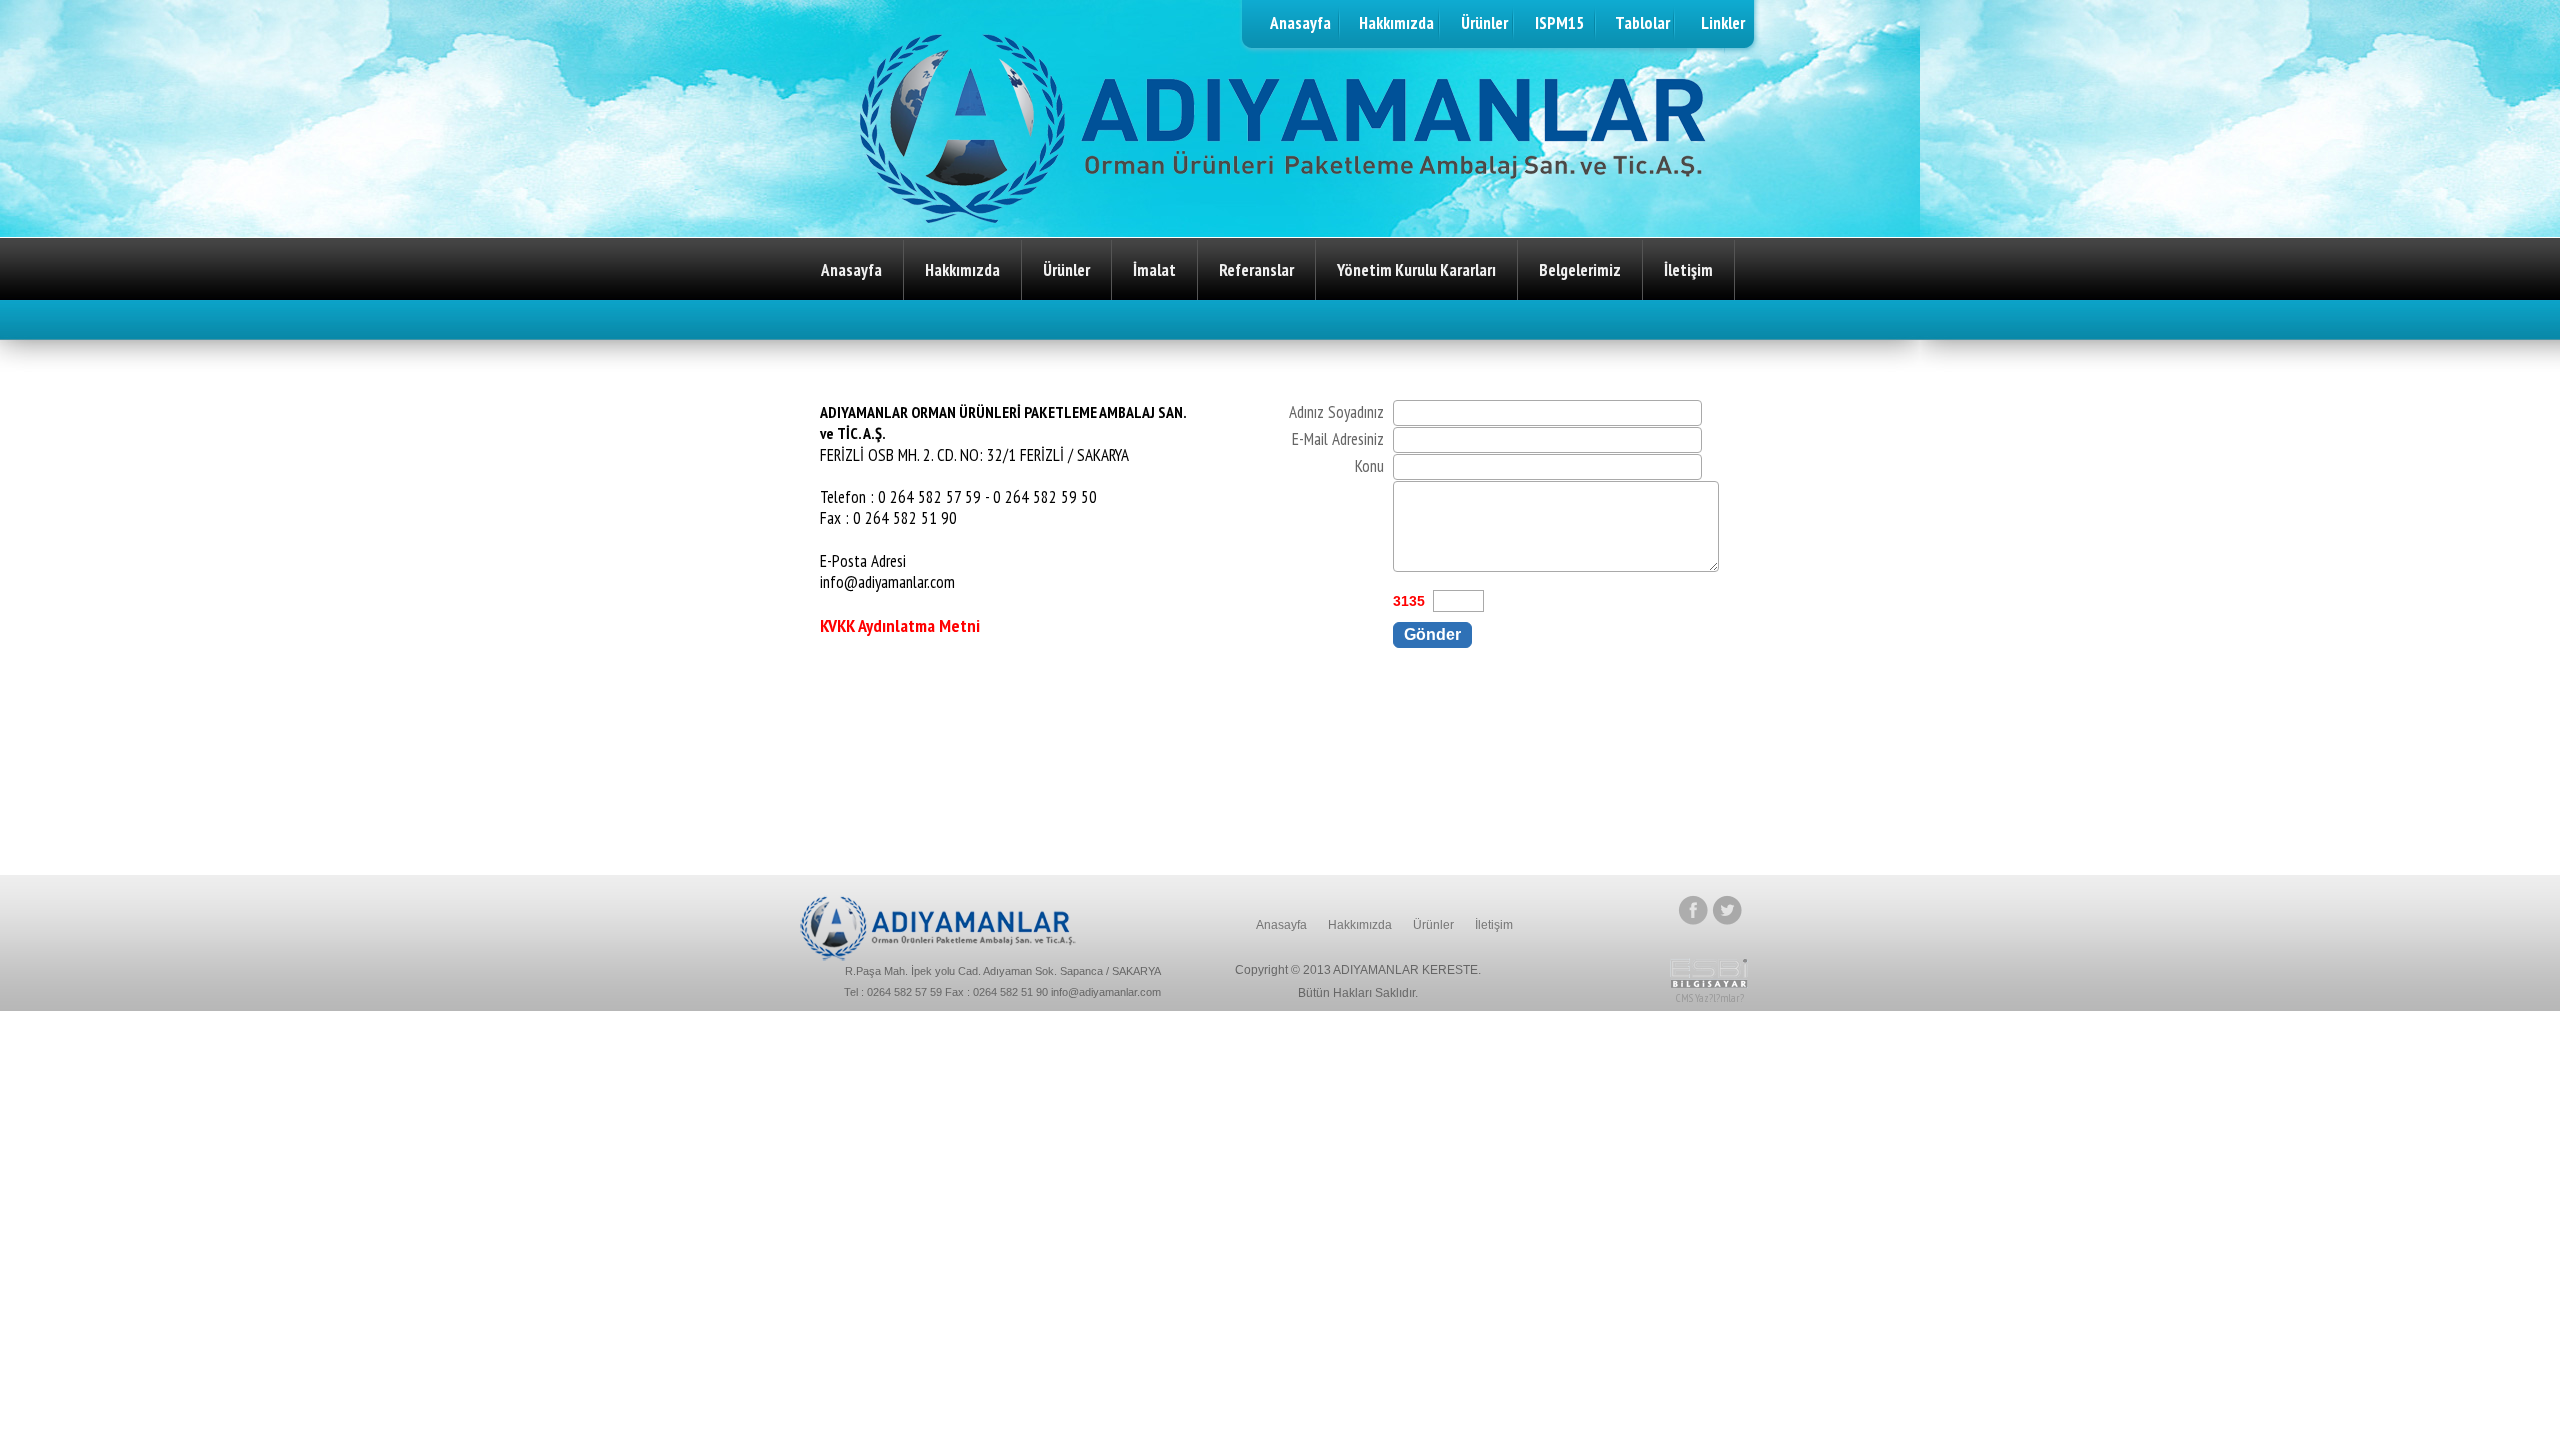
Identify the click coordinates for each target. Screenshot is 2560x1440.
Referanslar (1256, 270)
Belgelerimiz (1580, 270)
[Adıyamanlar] (938, 955)
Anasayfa (851, 270)
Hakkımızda (962, 270)
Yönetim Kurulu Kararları (1416, 270)
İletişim (1688, 270)
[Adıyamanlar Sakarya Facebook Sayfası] (1695, 919)
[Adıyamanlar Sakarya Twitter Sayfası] (1727, 919)
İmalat (1154, 270)
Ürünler (1066, 270)
